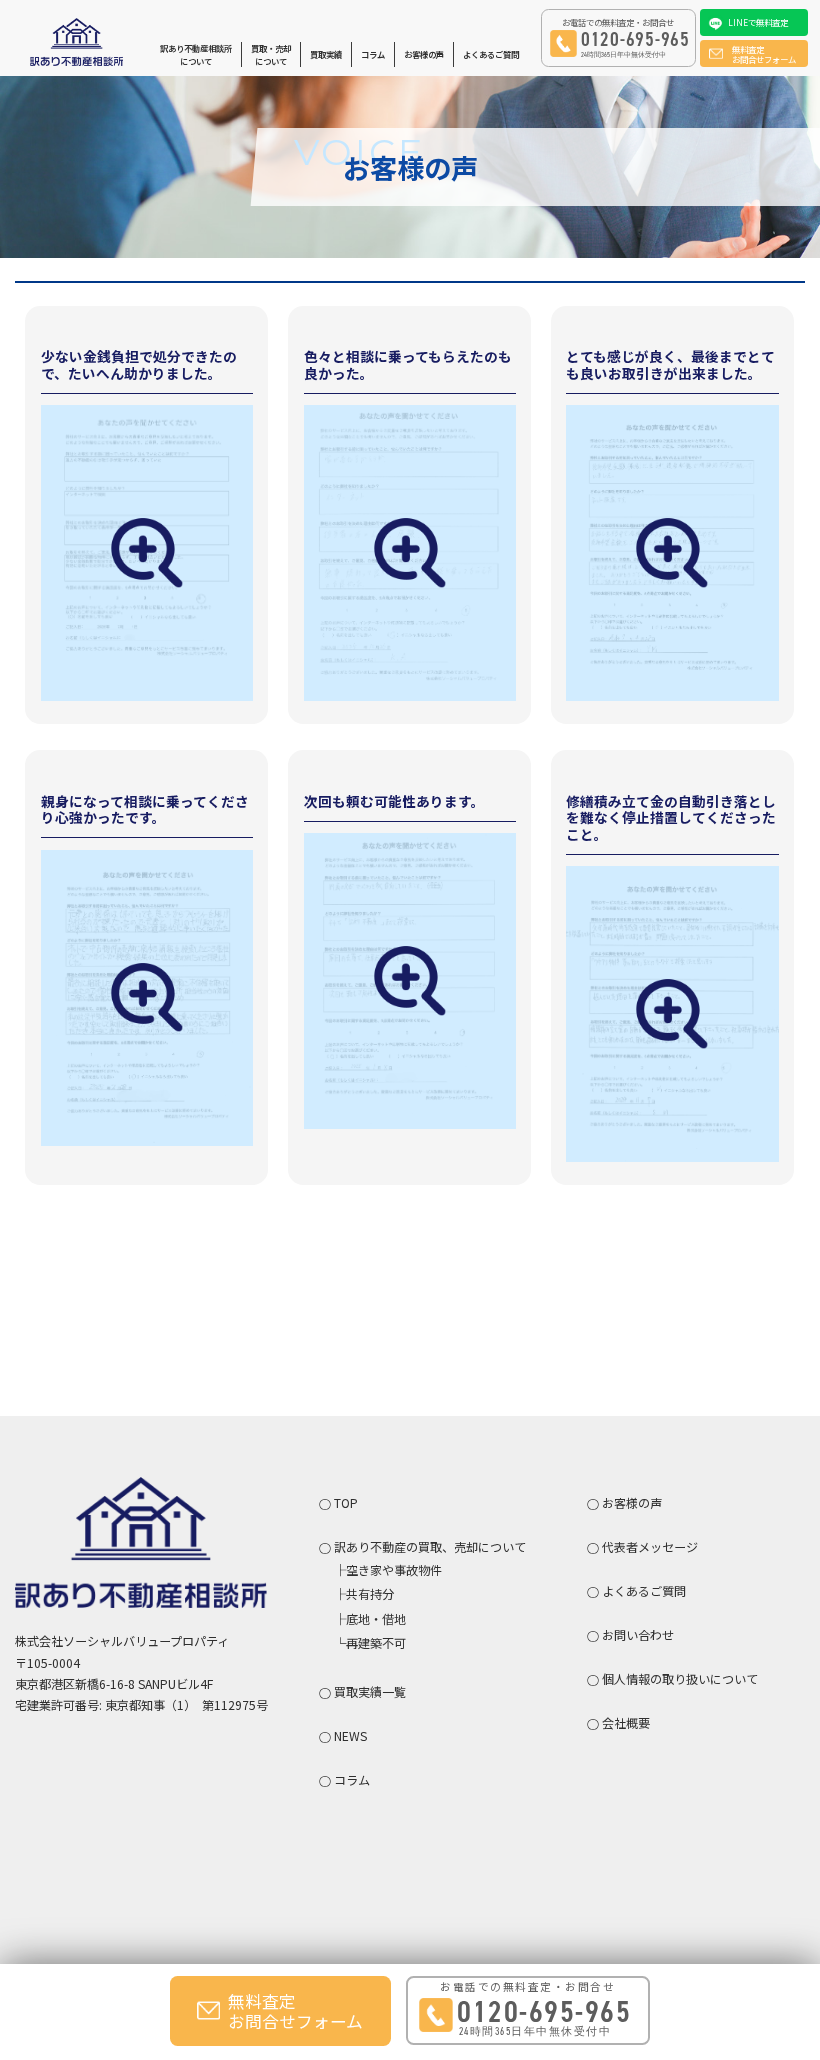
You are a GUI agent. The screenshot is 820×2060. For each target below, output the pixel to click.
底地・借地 (376, 1618)
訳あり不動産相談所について (196, 54)
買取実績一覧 (370, 1691)
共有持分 (370, 1593)
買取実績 (326, 54)
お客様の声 (424, 54)
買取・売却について (271, 54)
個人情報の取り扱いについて (680, 1678)
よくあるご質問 (491, 54)
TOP (346, 1502)
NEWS (350, 1735)
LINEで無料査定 (758, 22)
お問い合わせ (638, 1634)
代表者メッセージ (650, 1546)
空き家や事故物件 (394, 1569)
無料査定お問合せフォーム (764, 54)
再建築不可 (376, 1642)
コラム (373, 54)
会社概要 (626, 1722)
